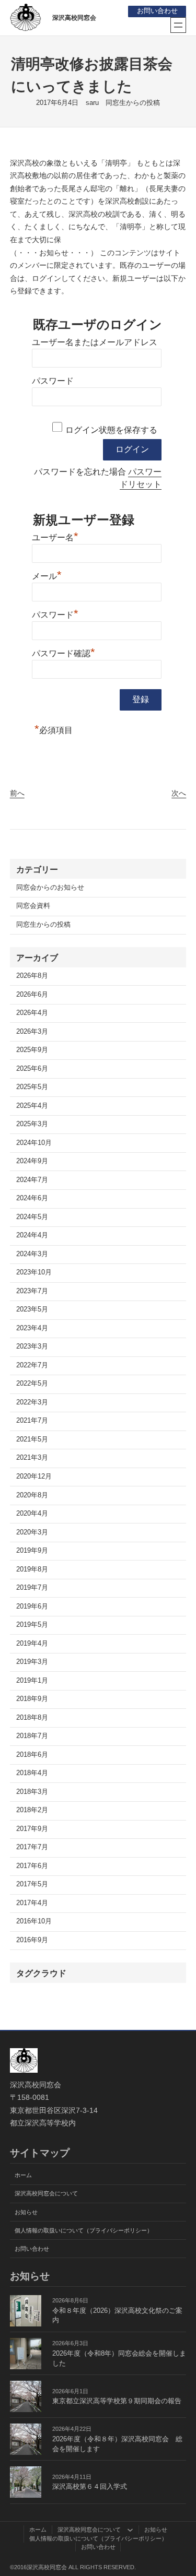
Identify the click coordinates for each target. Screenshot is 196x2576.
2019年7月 (32, 1588)
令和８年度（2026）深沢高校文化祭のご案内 (117, 2316)
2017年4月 (32, 1903)
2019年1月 (32, 1681)
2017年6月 (32, 1866)
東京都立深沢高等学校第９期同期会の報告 (117, 2401)
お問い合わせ (157, 11)
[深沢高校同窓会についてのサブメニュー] (130, 2530)
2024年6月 (32, 1198)
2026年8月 (32, 976)
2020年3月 (32, 1532)
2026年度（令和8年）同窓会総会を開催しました (119, 2359)
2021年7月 (32, 1421)
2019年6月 (32, 1606)
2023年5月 (32, 1309)
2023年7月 (32, 1291)
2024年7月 (32, 1180)
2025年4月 (32, 1106)
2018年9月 (32, 1699)
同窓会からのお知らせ (50, 888)
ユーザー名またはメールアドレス (95, 342)
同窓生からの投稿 (133, 103)
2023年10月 (34, 1272)
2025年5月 (32, 1087)
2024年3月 (32, 1254)
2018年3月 (32, 1792)
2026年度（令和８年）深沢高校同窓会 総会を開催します (117, 2444)
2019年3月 (32, 1662)
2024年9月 (32, 1161)
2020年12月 (34, 1476)
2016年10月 (34, 1921)
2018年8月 (32, 1718)
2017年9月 (32, 1829)
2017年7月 (32, 1847)
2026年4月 (32, 1013)
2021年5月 (32, 1439)
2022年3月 (32, 1402)
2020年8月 (32, 1495)
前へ (17, 793)
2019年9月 (32, 1551)
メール (47, 575)
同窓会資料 (33, 906)
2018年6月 (32, 1755)
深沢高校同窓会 (74, 18)
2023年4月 (32, 1328)
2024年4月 (32, 1235)
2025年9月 (32, 1050)
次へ (179, 793)
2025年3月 (32, 1124)
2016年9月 (32, 1940)
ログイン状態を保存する (111, 430)
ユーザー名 (55, 536)
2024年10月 (34, 1143)
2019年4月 (32, 1644)
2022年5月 (32, 1384)
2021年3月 (32, 1458)
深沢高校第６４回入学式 (90, 2487)
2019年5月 (32, 1625)
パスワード (53, 381)
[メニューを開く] (178, 25)
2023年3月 (32, 1346)
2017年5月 (32, 1884)
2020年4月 (32, 1514)
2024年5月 (32, 1217)
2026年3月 (32, 1032)
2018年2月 (32, 1810)
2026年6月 (32, 995)
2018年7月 (32, 1736)
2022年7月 (32, 1365)
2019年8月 (32, 1569)
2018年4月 (32, 1773)
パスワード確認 (64, 652)
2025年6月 (32, 1069)
